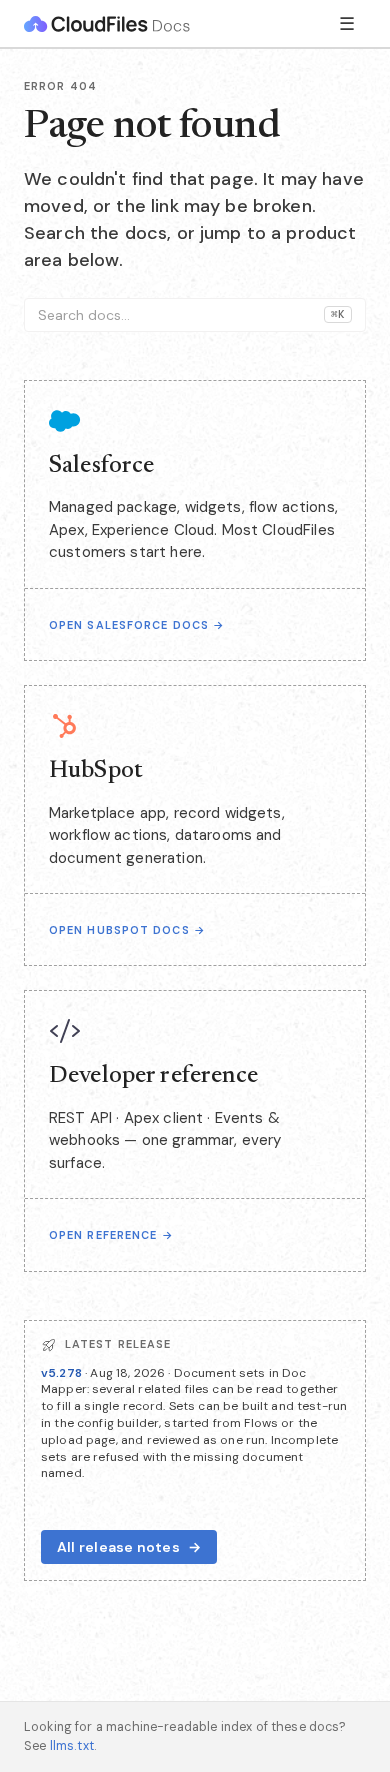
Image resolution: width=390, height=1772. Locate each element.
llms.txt (72, 1746)
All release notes (129, 1547)
